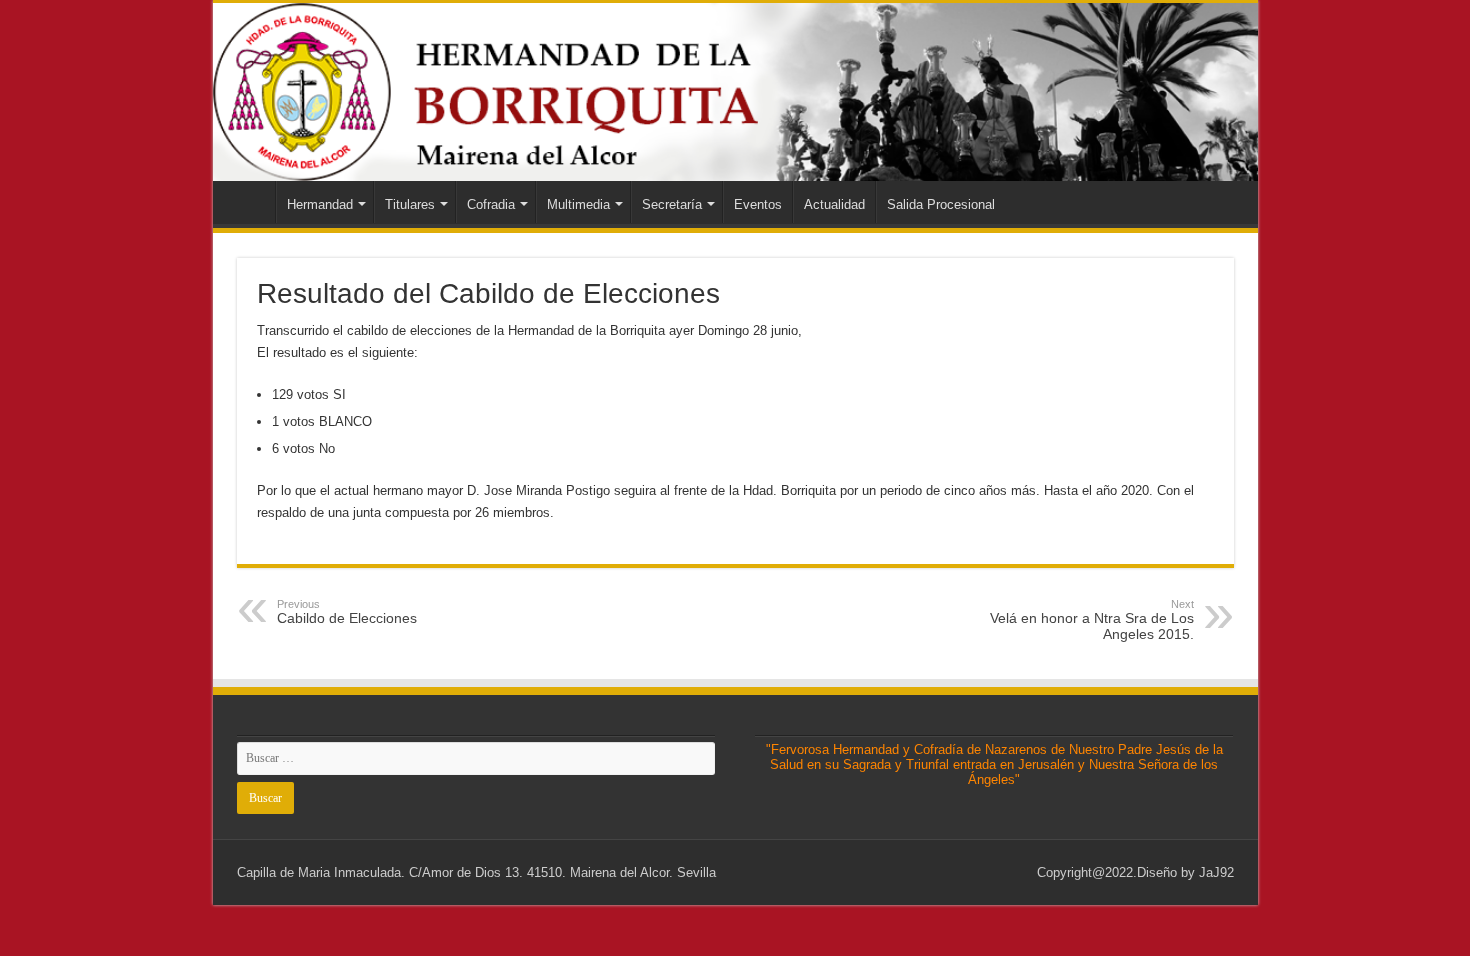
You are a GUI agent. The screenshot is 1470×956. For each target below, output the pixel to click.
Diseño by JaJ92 (1185, 872)
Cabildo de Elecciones (347, 612)
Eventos (758, 204)
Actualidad (834, 204)
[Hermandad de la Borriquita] (735, 92)
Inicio (249, 202)
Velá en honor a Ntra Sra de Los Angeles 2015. (1092, 620)
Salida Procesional (941, 204)
